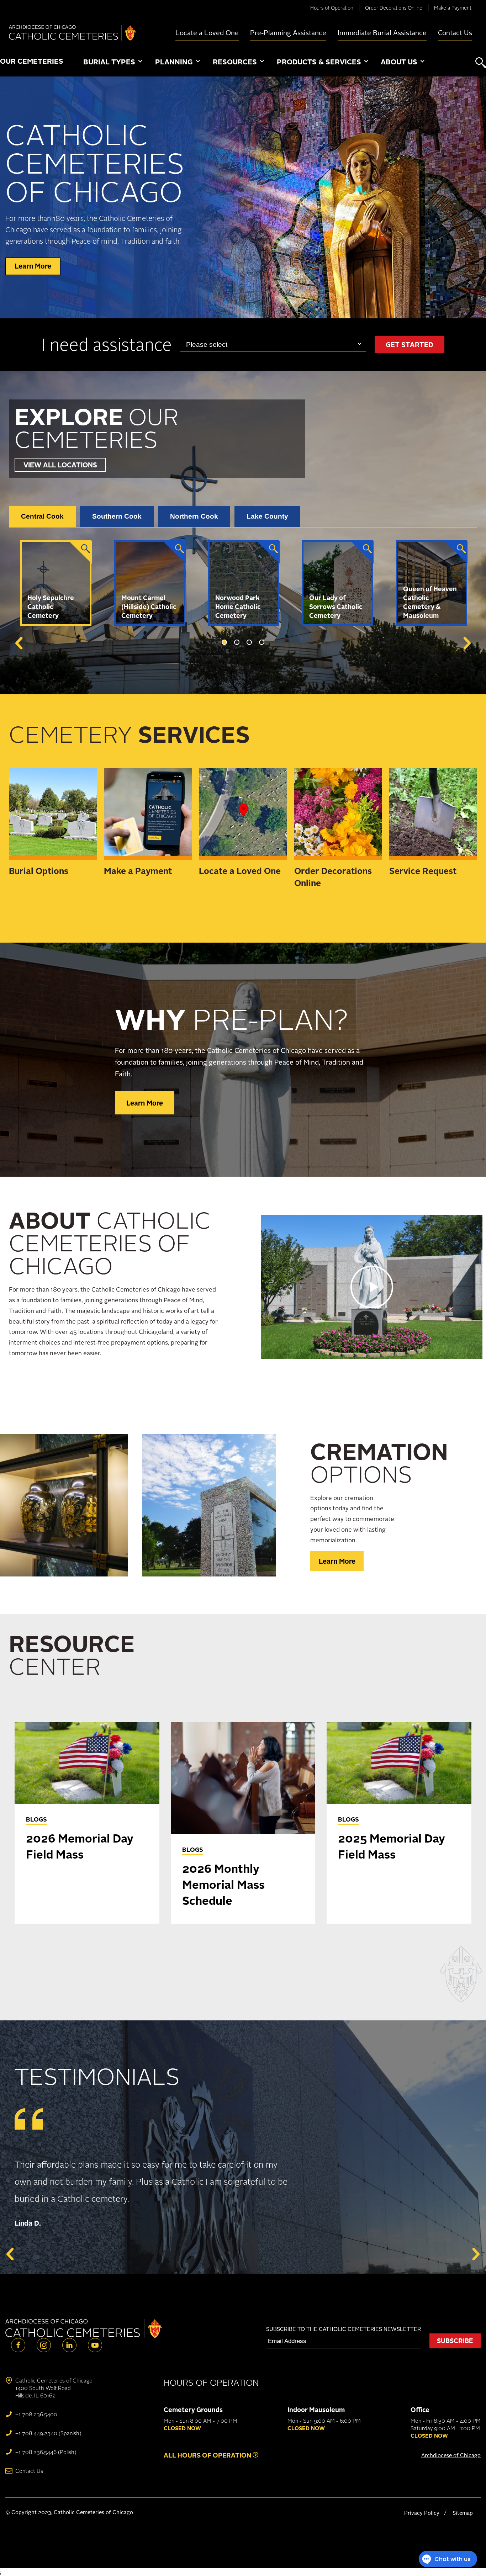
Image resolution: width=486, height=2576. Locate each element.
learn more (33, 266)
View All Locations (60, 465)
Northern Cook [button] (194, 516)
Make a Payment (453, 8)
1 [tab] (224, 642)
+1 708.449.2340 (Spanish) (48, 2433)
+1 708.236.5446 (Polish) (46, 2452)
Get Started (410, 345)
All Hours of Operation (208, 2455)
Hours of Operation (332, 8)
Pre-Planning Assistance (288, 33)
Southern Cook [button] (117, 516)
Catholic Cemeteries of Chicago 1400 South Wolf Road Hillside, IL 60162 (54, 2388)
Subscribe (455, 2341)
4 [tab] (262, 642)
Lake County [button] (267, 516)
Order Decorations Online (394, 8)
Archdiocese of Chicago (451, 2455)
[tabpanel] (56, 583)
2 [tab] (237, 642)
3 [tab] (249, 642)
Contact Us (455, 33)
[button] (113, 62)
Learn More (145, 1103)
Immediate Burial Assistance (382, 33)
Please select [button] (207, 344)
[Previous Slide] (20, 643)
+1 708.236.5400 (36, 2414)
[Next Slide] (466, 643)
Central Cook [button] (42, 516)
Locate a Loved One (207, 33)
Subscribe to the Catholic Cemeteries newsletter (344, 2329)
